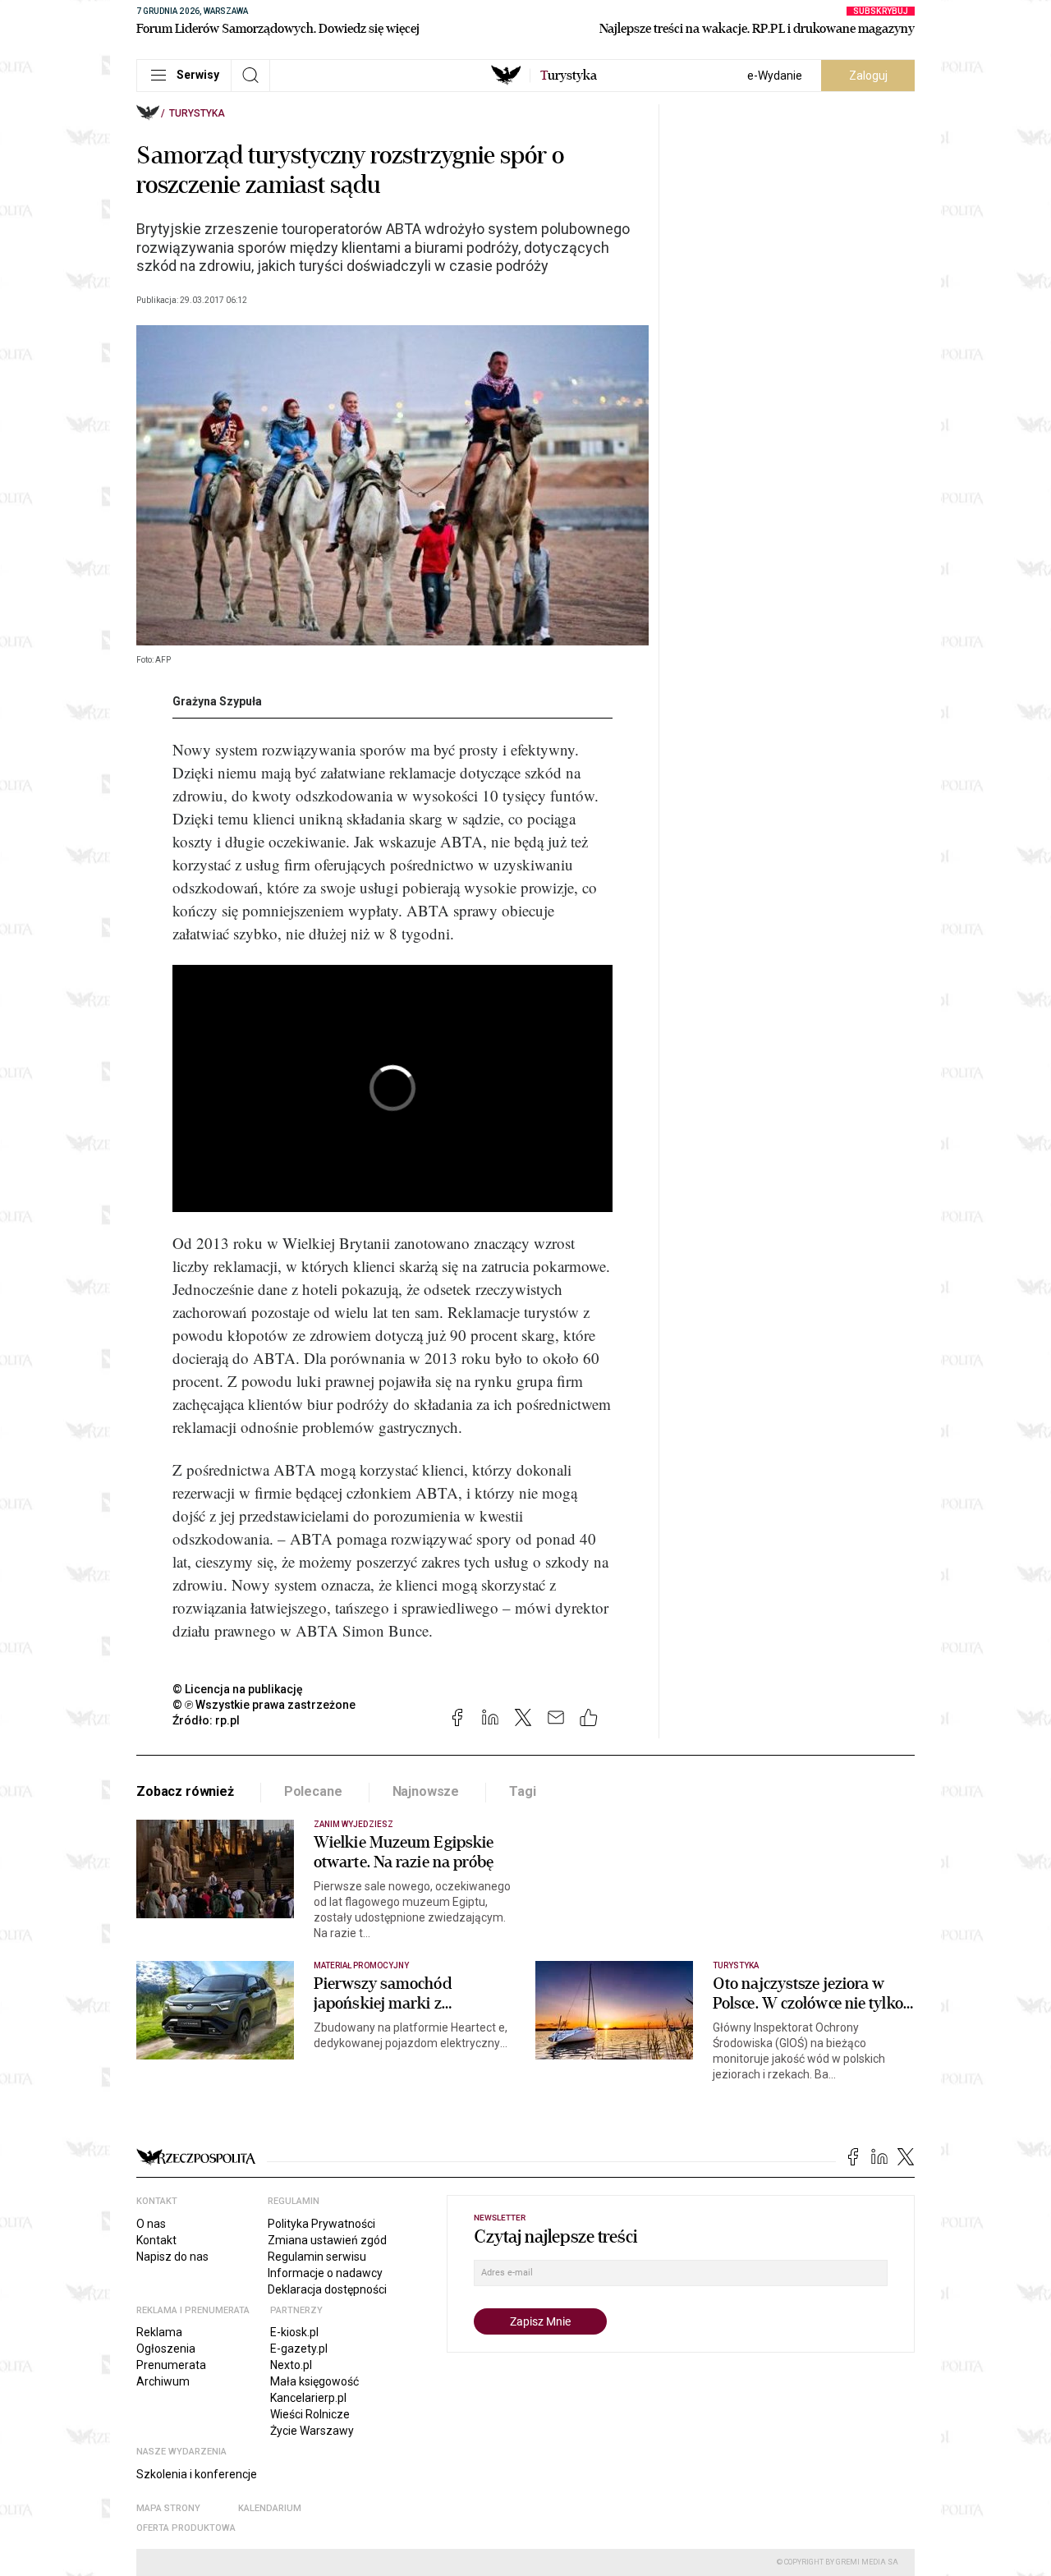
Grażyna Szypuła (217, 701)
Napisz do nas (172, 2257)
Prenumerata (171, 2365)
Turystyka (197, 113)
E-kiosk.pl (294, 2332)
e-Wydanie (775, 76)
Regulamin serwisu (317, 2257)
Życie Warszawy (312, 2431)
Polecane (313, 1791)
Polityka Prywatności (321, 2224)
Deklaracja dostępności (327, 2289)
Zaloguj (868, 76)
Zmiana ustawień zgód (327, 2240)
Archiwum (163, 2381)
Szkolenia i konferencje (197, 2474)
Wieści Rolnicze (310, 2414)
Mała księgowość (314, 2381)
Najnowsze (426, 1791)
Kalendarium (270, 2508)
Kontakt (156, 2240)
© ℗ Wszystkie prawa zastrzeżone (264, 1705)
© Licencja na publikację (238, 1689)
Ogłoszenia (166, 2349)
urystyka (569, 76)
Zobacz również (185, 1791)
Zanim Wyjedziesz (353, 1824)
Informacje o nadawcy (325, 2273)
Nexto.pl (291, 2365)
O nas (151, 2224)
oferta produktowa (186, 2528)
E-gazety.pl (299, 2349)
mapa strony (168, 2508)
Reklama (159, 2332)
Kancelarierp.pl (308, 2398)
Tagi (522, 1791)
